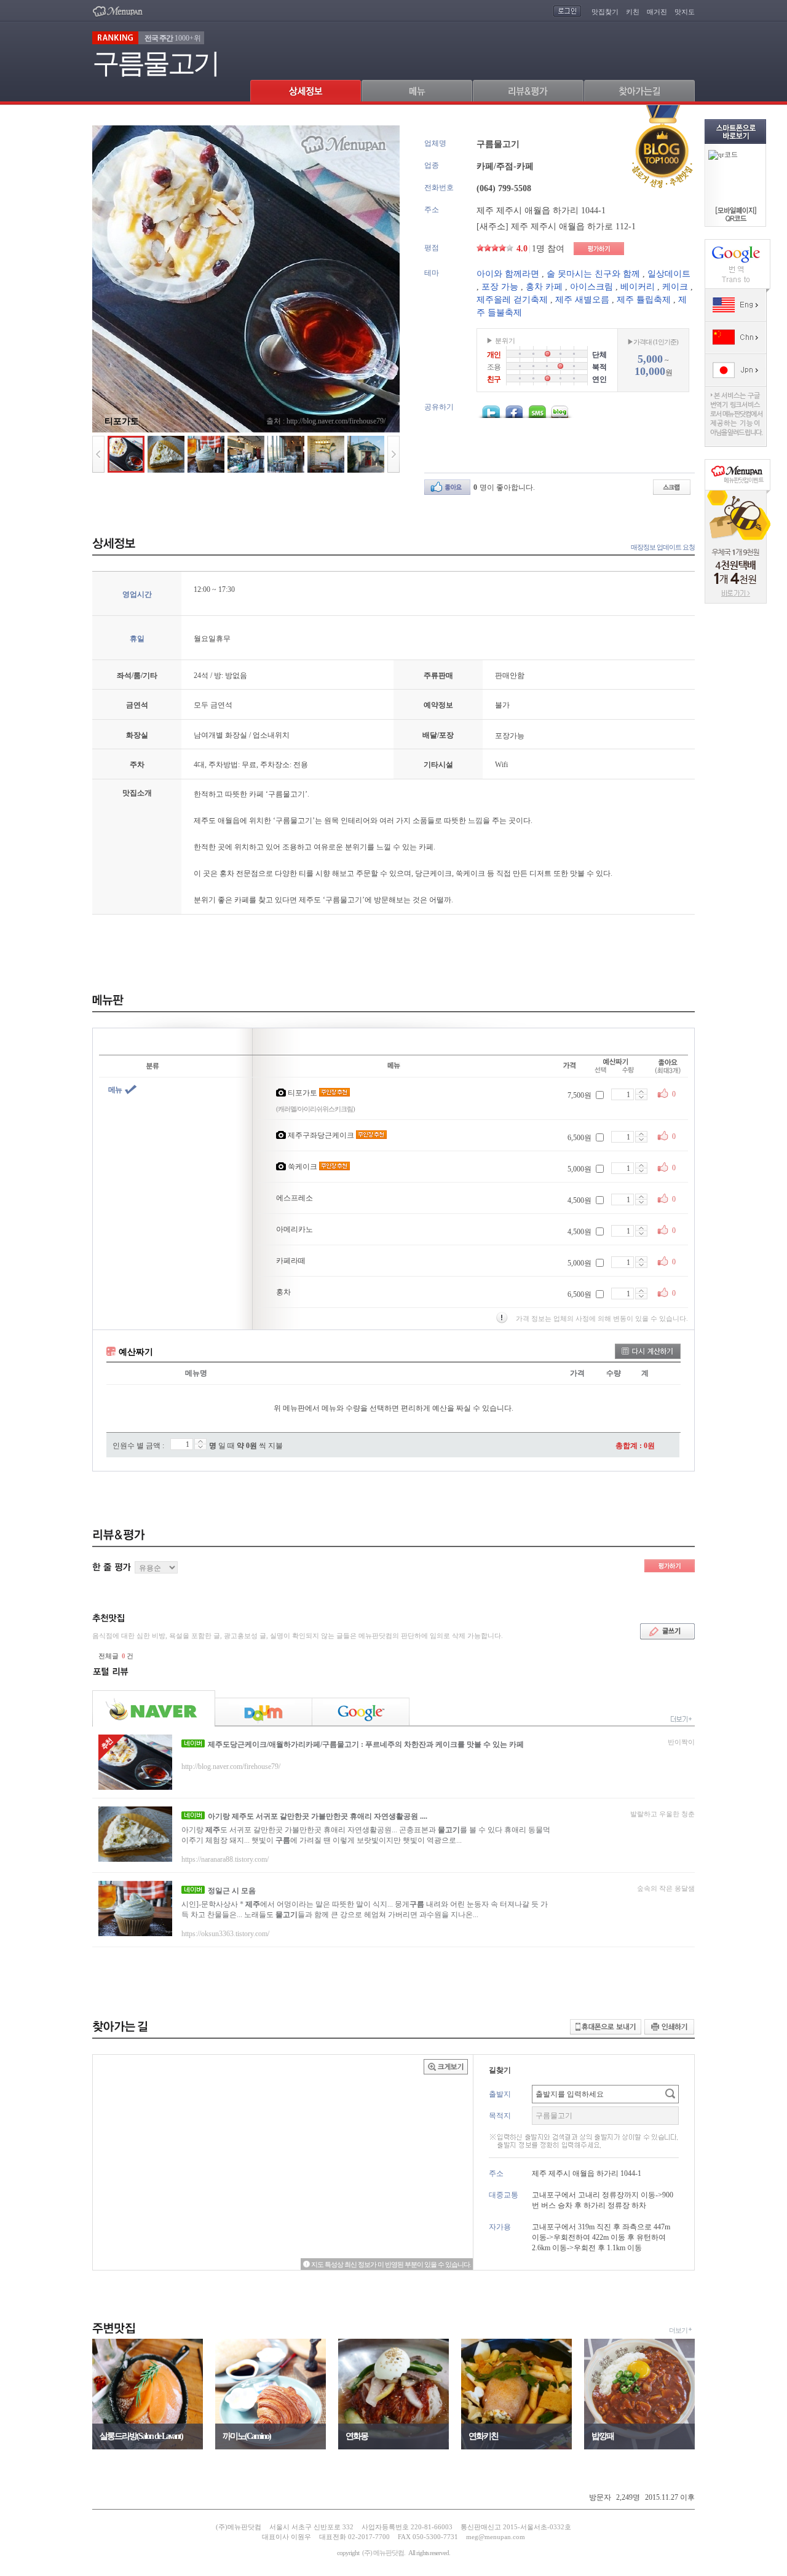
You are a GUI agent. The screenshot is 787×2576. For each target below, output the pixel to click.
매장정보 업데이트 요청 (663, 547)
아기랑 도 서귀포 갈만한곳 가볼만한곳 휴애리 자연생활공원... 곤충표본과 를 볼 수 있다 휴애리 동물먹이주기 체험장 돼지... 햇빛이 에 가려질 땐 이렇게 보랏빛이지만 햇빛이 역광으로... (366, 1835)
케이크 (675, 287)
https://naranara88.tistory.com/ (225, 1859)
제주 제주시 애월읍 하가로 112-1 (573, 226)
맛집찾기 (605, 12)
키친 (633, 12)
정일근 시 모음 (232, 1891)
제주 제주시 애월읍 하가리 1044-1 (541, 211)
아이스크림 (591, 287)
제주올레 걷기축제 (512, 300)
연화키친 (483, 2436)
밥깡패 (603, 2436)
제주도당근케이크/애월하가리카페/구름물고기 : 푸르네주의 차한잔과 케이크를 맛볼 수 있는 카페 (366, 1744)
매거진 (657, 12)
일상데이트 (669, 274)
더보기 (678, 2330)
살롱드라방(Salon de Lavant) (141, 2436)
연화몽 (357, 2436)
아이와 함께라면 (508, 274)
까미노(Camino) (247, 2436)
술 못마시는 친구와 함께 (593, 274)
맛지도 (685, 12)
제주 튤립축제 (644, 300)
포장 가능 (500, 287)
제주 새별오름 (582, 300)
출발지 (500, 2094)
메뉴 (115, 1090)
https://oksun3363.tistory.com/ (225, 1934)
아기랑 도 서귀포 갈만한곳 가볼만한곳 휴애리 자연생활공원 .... (318, 1816)
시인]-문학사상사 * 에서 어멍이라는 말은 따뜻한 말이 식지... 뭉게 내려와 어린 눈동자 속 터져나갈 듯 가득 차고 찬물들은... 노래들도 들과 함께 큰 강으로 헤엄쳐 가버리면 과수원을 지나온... (365, 1909)
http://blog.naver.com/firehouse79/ (231, 1767)
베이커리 (638, 287)
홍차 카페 (544, 287)
